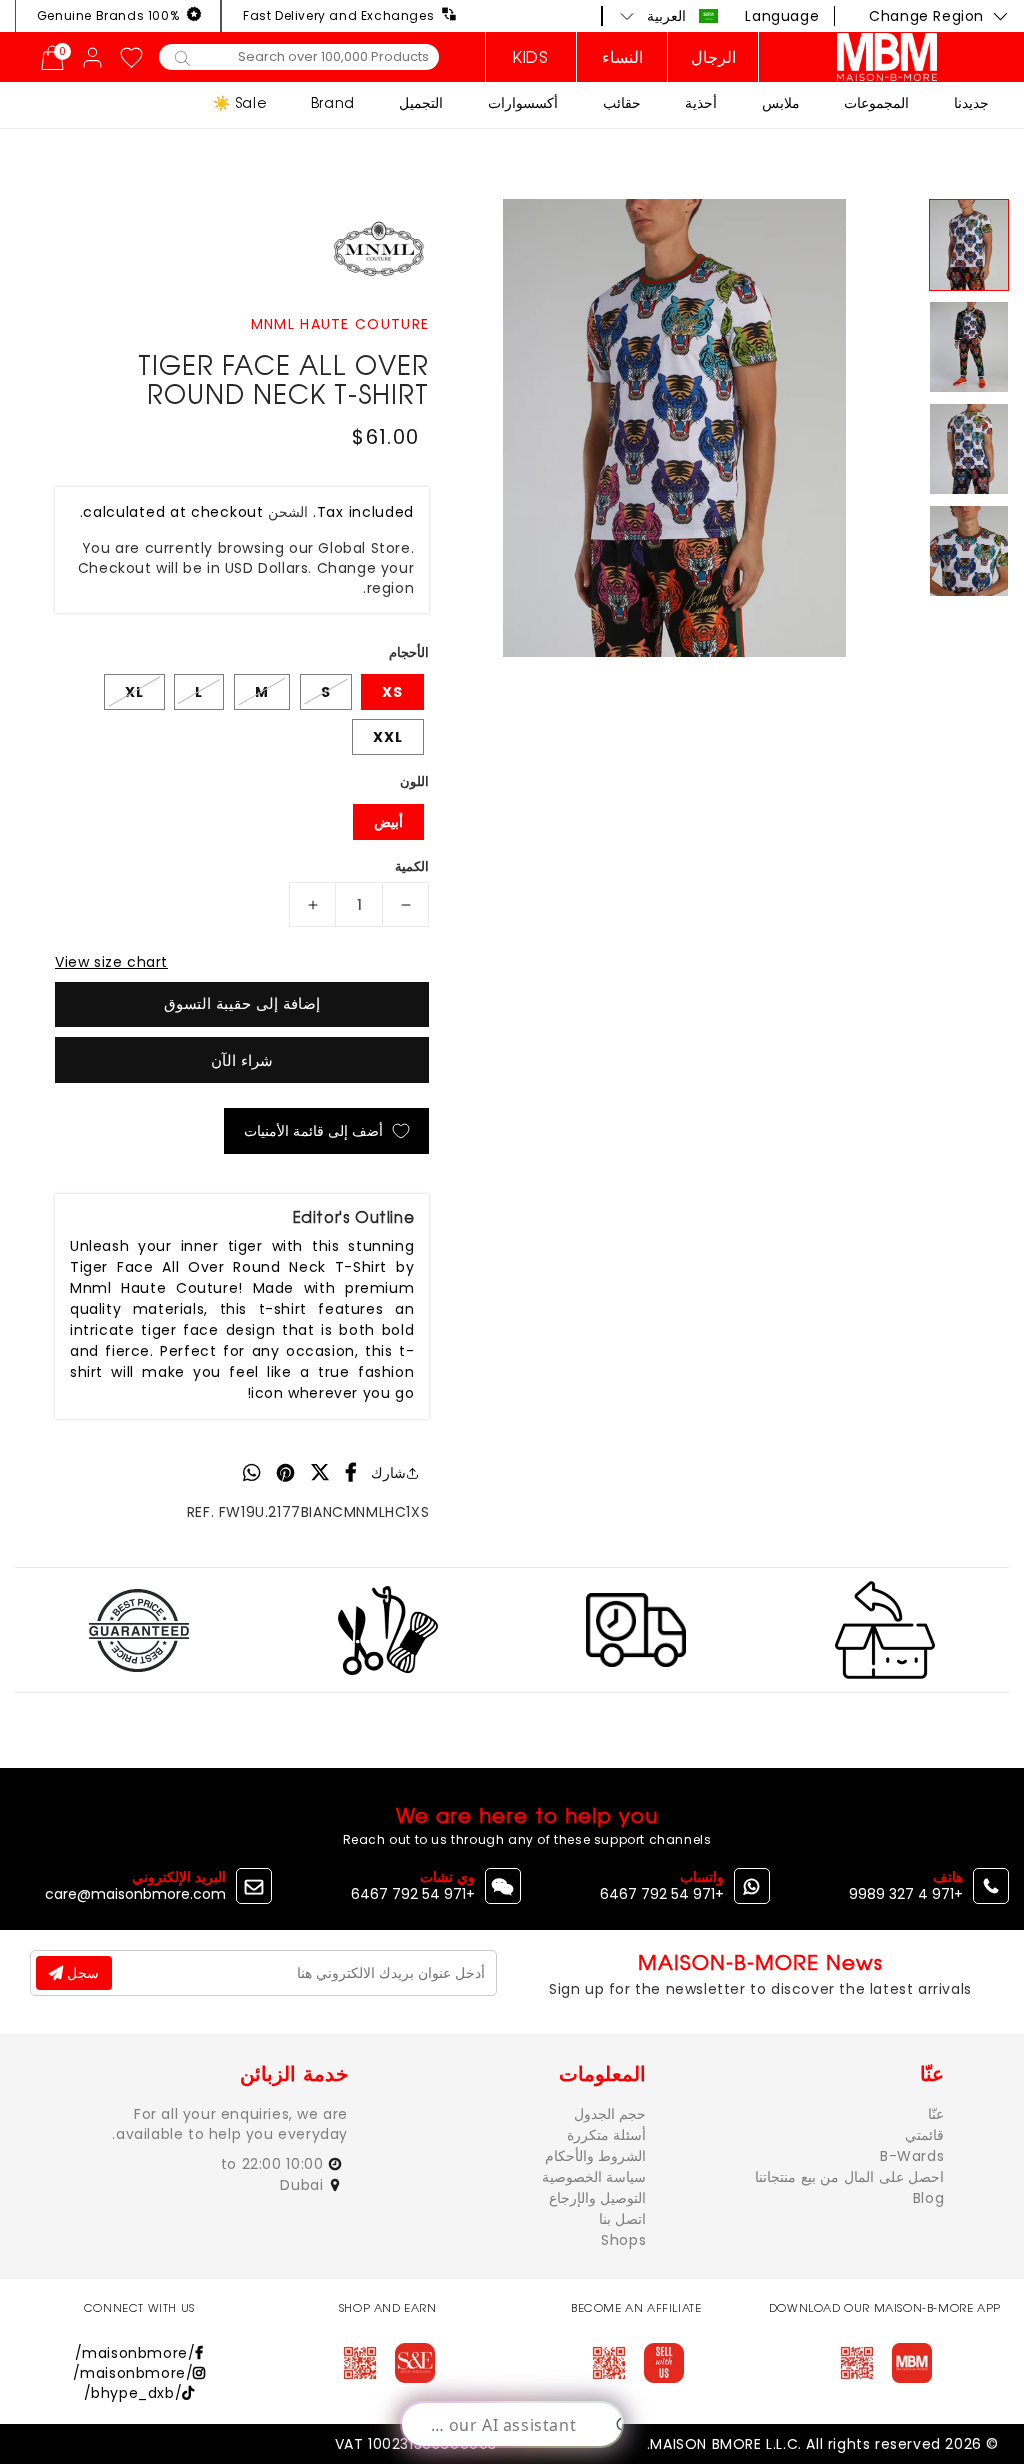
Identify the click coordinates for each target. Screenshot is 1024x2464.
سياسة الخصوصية (594, 2177)
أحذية (701, 102)
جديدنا (971, 102)
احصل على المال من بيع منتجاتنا (849, 2177)
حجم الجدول (610, 2114)
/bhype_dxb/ (133, 2393)
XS (392, 692)
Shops (623, 2240)
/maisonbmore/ (135, 2353)
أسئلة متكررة (607, 2135)
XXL (388, 737)
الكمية (412, 866)
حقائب (622, 102)
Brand (333, 102)
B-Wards (912, 2156)
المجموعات (876, 102)
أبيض (388, 822)
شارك (388, 1473)
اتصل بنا (623, 2219)
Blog (928, 2198)
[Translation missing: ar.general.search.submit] (182, 57)
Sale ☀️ (240, 102)
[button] (669, 16)
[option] (674, 428)
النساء (622, 57)
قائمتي (924, 2135)
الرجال (713, 57)
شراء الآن (242, 1060)
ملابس (781, 102)
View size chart (111, 962)
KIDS (530, 57)
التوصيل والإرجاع (598, 2198)
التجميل (421, 102)
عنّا (936, 2114)
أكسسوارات (523, 102)
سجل (81, 1973)
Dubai (304, 2185)
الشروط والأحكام (596, 2156)
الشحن (288, 512)
